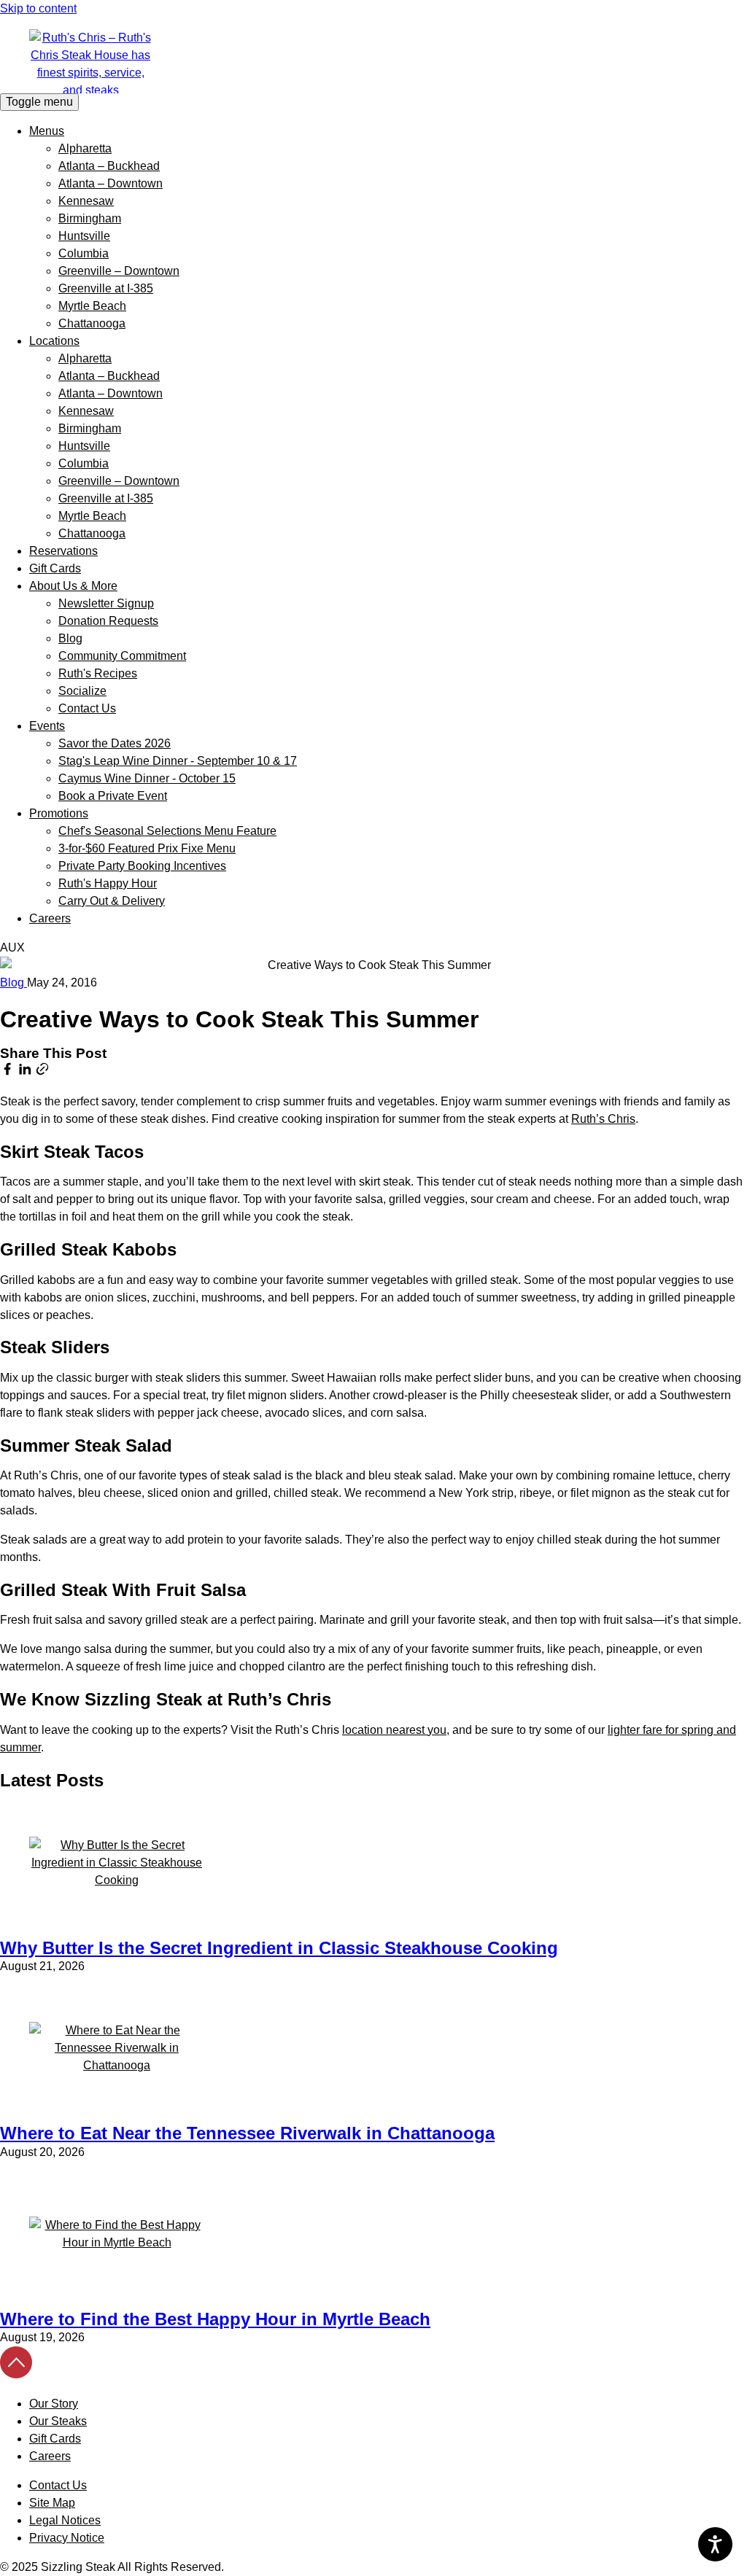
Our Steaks (58, 2421)
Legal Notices (65, 2520)
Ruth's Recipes (98, 673)
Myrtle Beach (92, 306)
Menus (47, 131)
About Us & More (73, 586)
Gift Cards (55, 568)
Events (47, 726)
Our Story (54, 2404)
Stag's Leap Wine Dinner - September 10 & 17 (178, 761)
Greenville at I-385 (106, 288)
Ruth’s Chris (603, 1119)
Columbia (84, 253)
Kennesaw (86, 201)
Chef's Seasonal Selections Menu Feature (167, 831)
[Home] (373, 61)
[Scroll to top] (16, 2374)
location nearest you (394, 1730)
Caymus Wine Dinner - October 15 (147, 778)
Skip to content (38, 8)
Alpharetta (85, 148)
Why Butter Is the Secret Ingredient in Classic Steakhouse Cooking (279, 1948)
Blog (70, 638)
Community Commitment (122, 656)
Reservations (63, 551)
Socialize (82, 691)
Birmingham (90, 218)
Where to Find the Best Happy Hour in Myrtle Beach (215, 2319)
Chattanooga (92, 323)
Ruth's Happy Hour (108, 883)
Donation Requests (108, 621)
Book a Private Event (113, 796)
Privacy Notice (67, 2538)
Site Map (52, 2503)
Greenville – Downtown (119, 271)
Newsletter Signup (106, 603)
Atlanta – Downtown (111, 183)
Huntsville (84, 236)
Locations (54, 341)
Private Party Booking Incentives (142, 866)
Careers (50, 918)
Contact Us (87, 708)
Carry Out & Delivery (112, 901)
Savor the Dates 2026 (115, 743)
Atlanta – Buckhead (109, 166)
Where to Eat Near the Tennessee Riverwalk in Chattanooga (247, 2133)
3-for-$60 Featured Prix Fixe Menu (147, 848)
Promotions (59, 813)
